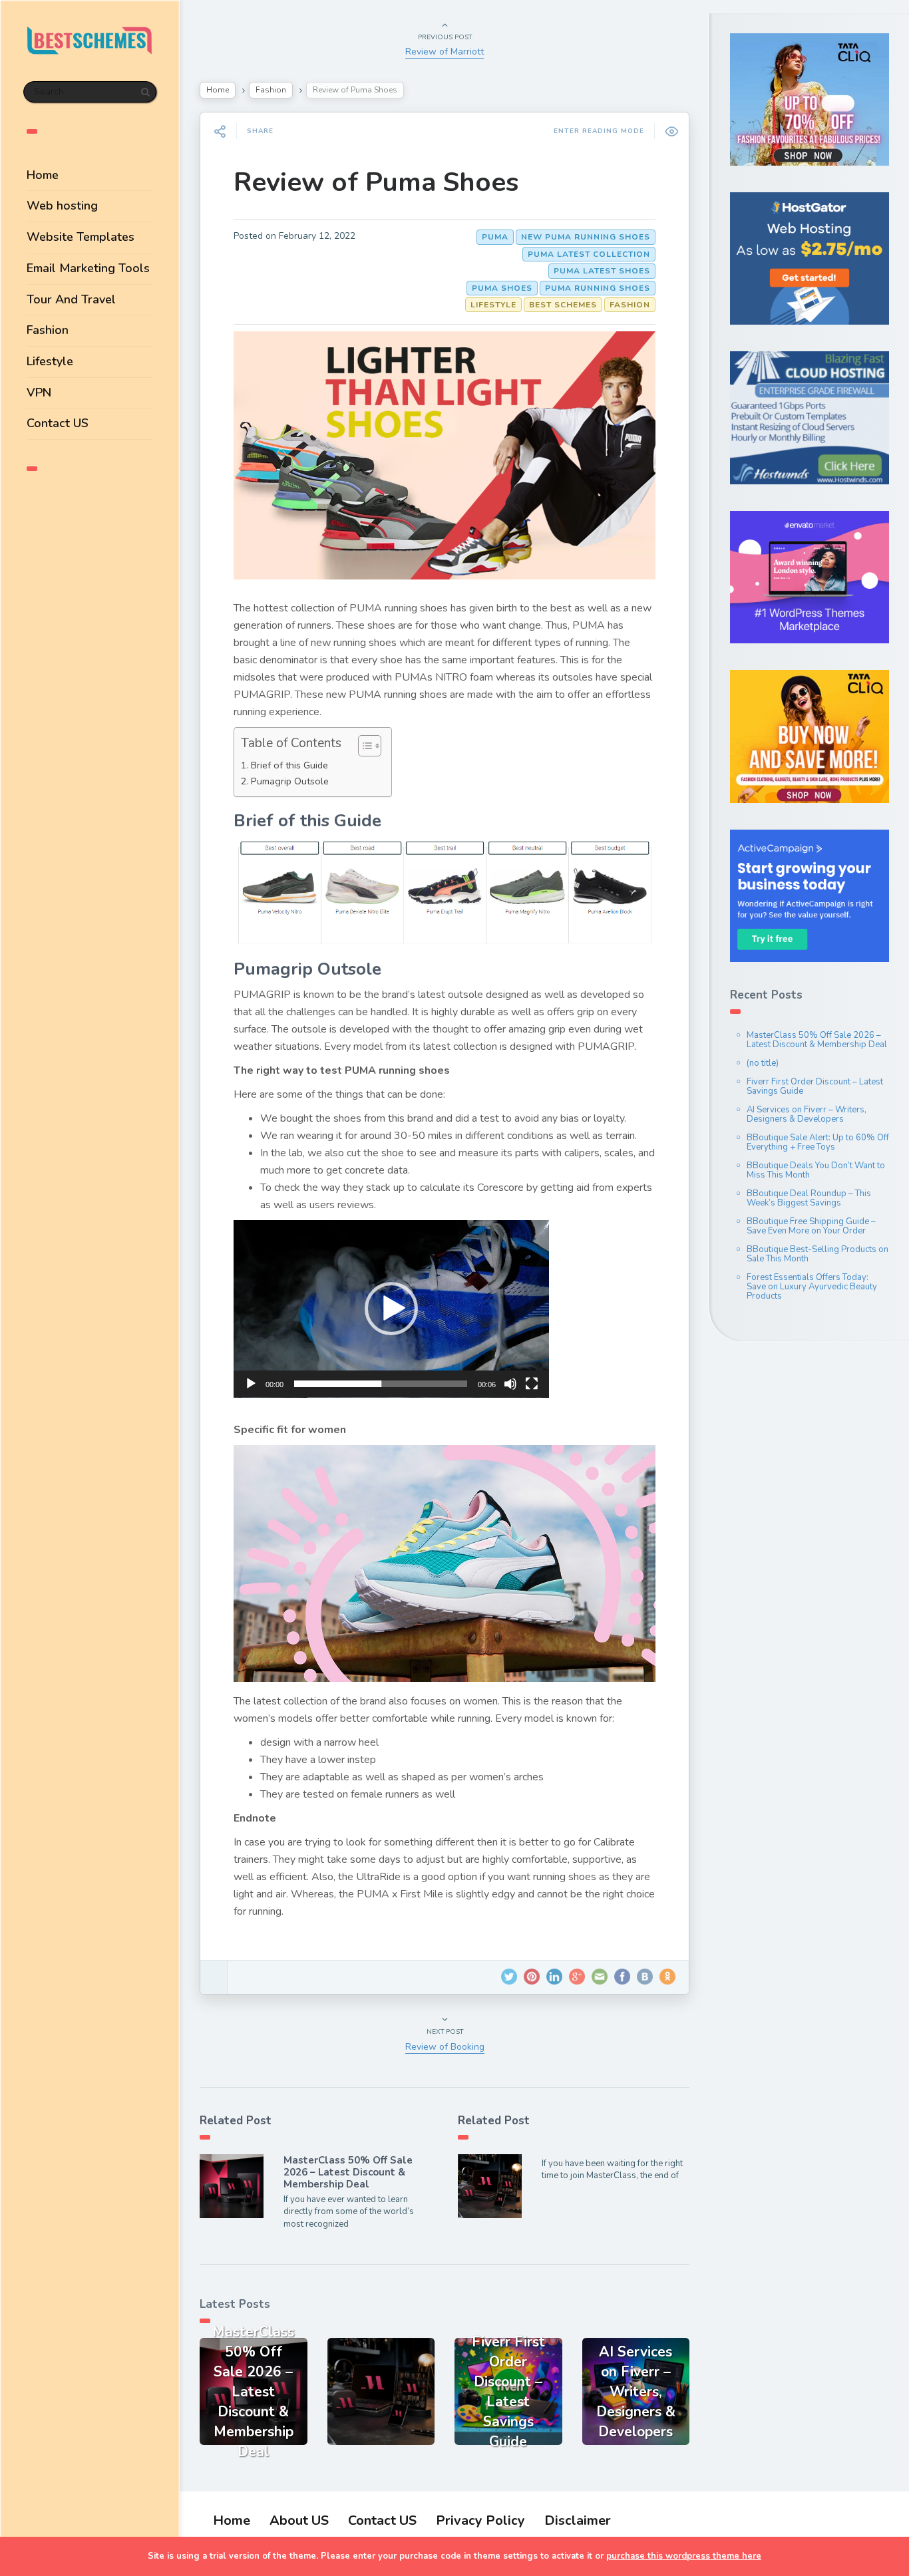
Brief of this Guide (289, 765)
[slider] (381, 1384)
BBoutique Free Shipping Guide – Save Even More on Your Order (811, 1226)
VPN (39, 393)
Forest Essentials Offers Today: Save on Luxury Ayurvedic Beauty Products (812, 1287)
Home (43, 175)
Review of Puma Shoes (376, 182)
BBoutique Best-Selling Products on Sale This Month (818, 1254)
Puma (495, 237)
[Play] (251, 1384)
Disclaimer (578, 2520)
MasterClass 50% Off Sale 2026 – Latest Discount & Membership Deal (348, 2172)
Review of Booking (445, 2047)
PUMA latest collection (589, 254)
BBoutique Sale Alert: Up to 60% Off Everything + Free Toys (818, 1142)
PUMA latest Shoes (602, 271)
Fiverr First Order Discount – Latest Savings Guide (815, 1086)
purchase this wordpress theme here (684, 2556)
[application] (391, 1309)
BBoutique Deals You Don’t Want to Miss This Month (816, 1170)
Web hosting (62, 206)
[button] (391, 1309)
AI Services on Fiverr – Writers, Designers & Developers (807, 1114)
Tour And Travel (71, 299)
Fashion (48, 330)
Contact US (58, 423)
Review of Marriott (445, 52)
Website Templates (81, 237)
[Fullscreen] (532, 1384)
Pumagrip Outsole (290, 781)
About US (299, 2520)
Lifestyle (50, 361)
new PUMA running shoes (586, 237)
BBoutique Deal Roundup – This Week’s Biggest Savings (809, 1198)
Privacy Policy (480, 2520)
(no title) (763, 1063)
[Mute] (510, 1384)
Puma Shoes (502, 288)
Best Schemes (563, 305)
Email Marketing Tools (88, 268)
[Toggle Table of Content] (363, 746)
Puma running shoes (598, 288)
